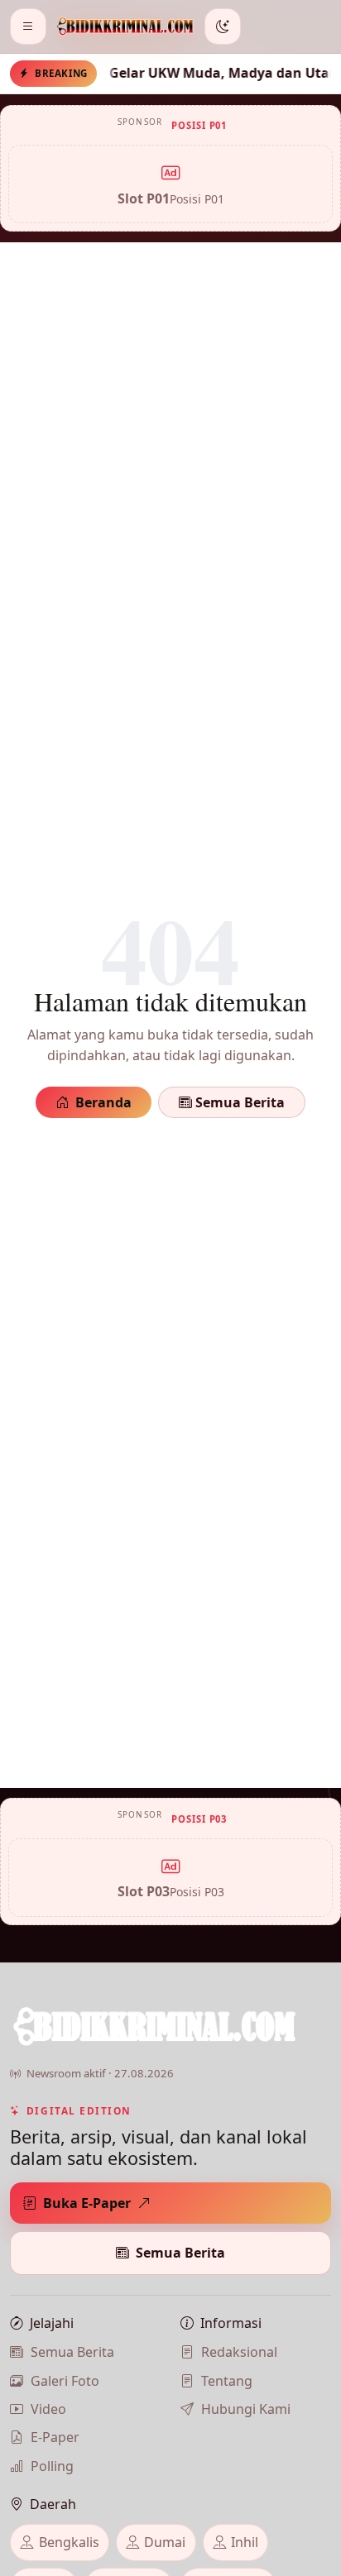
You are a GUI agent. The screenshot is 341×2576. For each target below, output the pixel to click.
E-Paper (55, 2437)
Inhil (245, 2542)
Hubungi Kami (246, 2409)
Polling (52, 2466)
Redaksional (239, 2352)
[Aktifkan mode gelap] (223, 26)
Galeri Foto (65, 2381)
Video (48, 2409)
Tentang (227, 2381)
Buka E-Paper (87, 2203)
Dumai (165, 2542)
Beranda (103, 1102)
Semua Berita (238, 1102)
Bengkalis (69, 2542)
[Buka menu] (28, 26)
